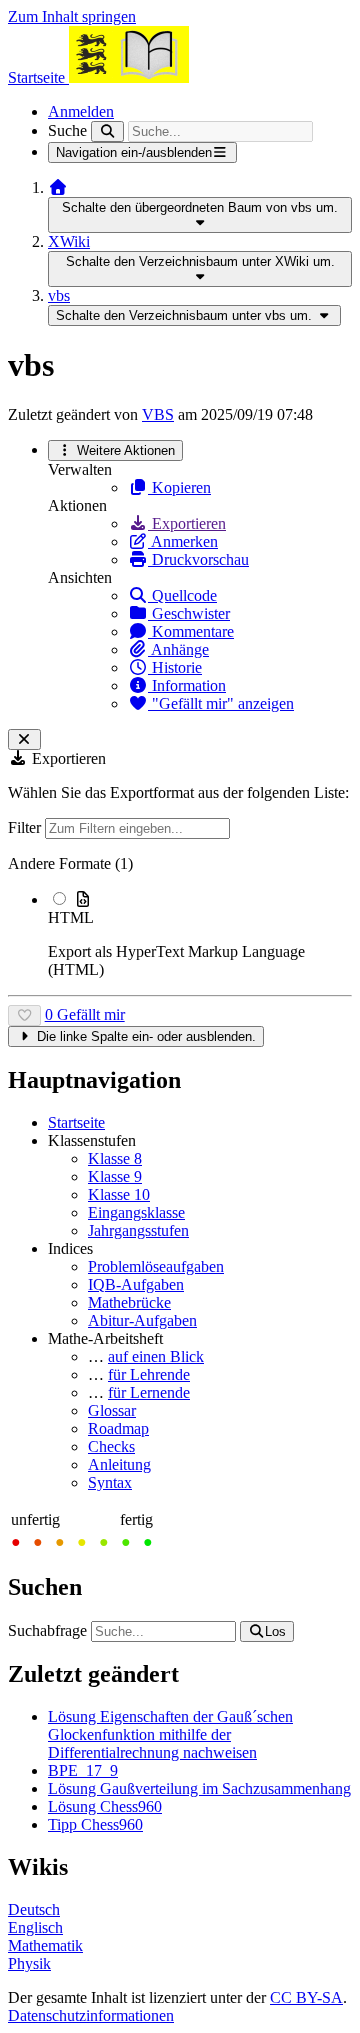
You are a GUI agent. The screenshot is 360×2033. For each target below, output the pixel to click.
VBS (158, 414)
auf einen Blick (156, 1356)
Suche (67, 130)
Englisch (35, 1927)
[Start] (58, 187)
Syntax (110, 1482)
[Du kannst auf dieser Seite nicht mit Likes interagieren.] (24, 1015)
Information (187, 685)
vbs (59, 295)
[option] (200, 934)
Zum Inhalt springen (72, 16)
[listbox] (180, 917)
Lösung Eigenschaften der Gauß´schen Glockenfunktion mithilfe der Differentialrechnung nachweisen (170, 1734)
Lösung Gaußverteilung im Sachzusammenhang (199, 1788)
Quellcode (182, 595)
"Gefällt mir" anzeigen (221, 703)
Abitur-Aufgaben (142, 1320)
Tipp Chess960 (95, 1824)
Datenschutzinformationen (91, 2015)
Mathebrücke (129, 1302)
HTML (71, 917)
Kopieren (179, 487)
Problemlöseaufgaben (156, 1266)
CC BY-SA (306, 1997)
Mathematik (45, 1945)
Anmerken (183, 541)
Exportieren (187, 523)
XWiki (69, 241)
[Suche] (107, 131)
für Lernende (149, 1392)
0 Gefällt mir (85, 1014)
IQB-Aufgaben (136, 1284)
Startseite (76, 1122)
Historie (175, 667)
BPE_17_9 (83, 1770)
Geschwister (189, 613)
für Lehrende (149, 1374)
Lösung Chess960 (105, 1806)
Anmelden (81, 111)
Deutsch (34, 1909)
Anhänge (178, 649)
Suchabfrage (47, 1630)
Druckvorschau (198, 559)
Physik (29, 1963)
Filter (26, 827)
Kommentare (191, 631)
